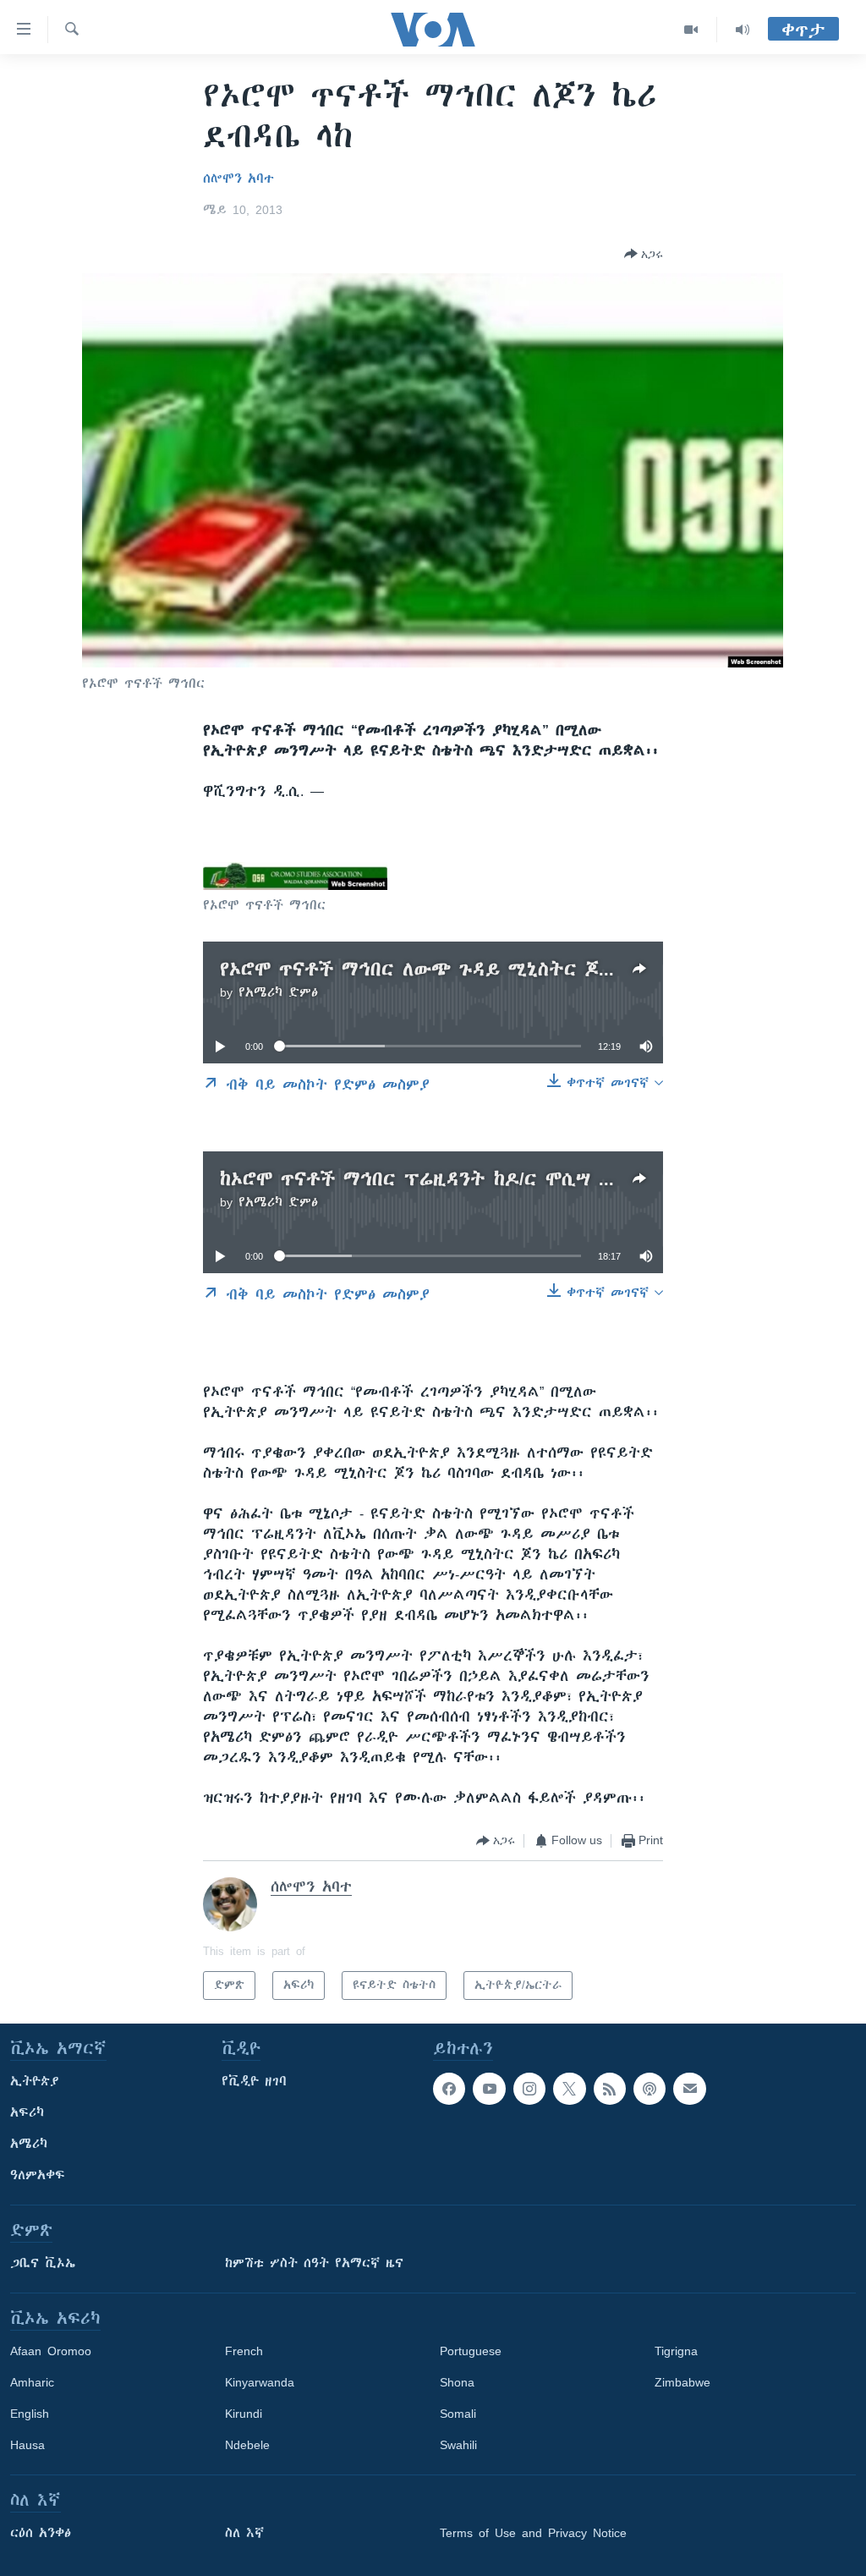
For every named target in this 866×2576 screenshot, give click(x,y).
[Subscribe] (689, 2089)
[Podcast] (649, 2089)
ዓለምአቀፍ (38, 2175)
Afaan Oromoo (51, 2351)
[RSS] (610, 2089)
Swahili (458, 2445)
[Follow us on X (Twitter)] (569, 2089)
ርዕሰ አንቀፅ (41, 2533)
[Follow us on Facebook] (449, 2089)
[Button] (644, 254)
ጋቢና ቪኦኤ (43, 2263)
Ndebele (247, 2445)
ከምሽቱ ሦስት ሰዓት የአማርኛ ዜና (314, 2263)
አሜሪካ (29, 2144)
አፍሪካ (27, 2112)
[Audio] (743, 30)
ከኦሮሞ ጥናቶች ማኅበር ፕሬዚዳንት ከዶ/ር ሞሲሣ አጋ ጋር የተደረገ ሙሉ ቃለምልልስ (542, 1179)
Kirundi (244, 2414)
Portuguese (471, 2351)
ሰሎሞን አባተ (238, 179)
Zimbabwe (682, 2382)
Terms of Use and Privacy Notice (533, 2533)
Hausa (27, 2445)
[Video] (691, 30)
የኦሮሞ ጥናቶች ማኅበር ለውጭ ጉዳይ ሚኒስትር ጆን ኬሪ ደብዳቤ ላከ (477, 969)
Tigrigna (676, 2351)
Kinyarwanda (260, 2382)
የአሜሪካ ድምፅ (278, 992)
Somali (458, 2414)
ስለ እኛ (244, 2533)
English (30, 2414)
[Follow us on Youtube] (489, 2089)
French (244, 2351)
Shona (457, 2382)
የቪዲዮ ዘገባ (254, 2081)
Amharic (32, 2382)
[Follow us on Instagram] (529, 2089)
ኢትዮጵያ (35, 2081)
